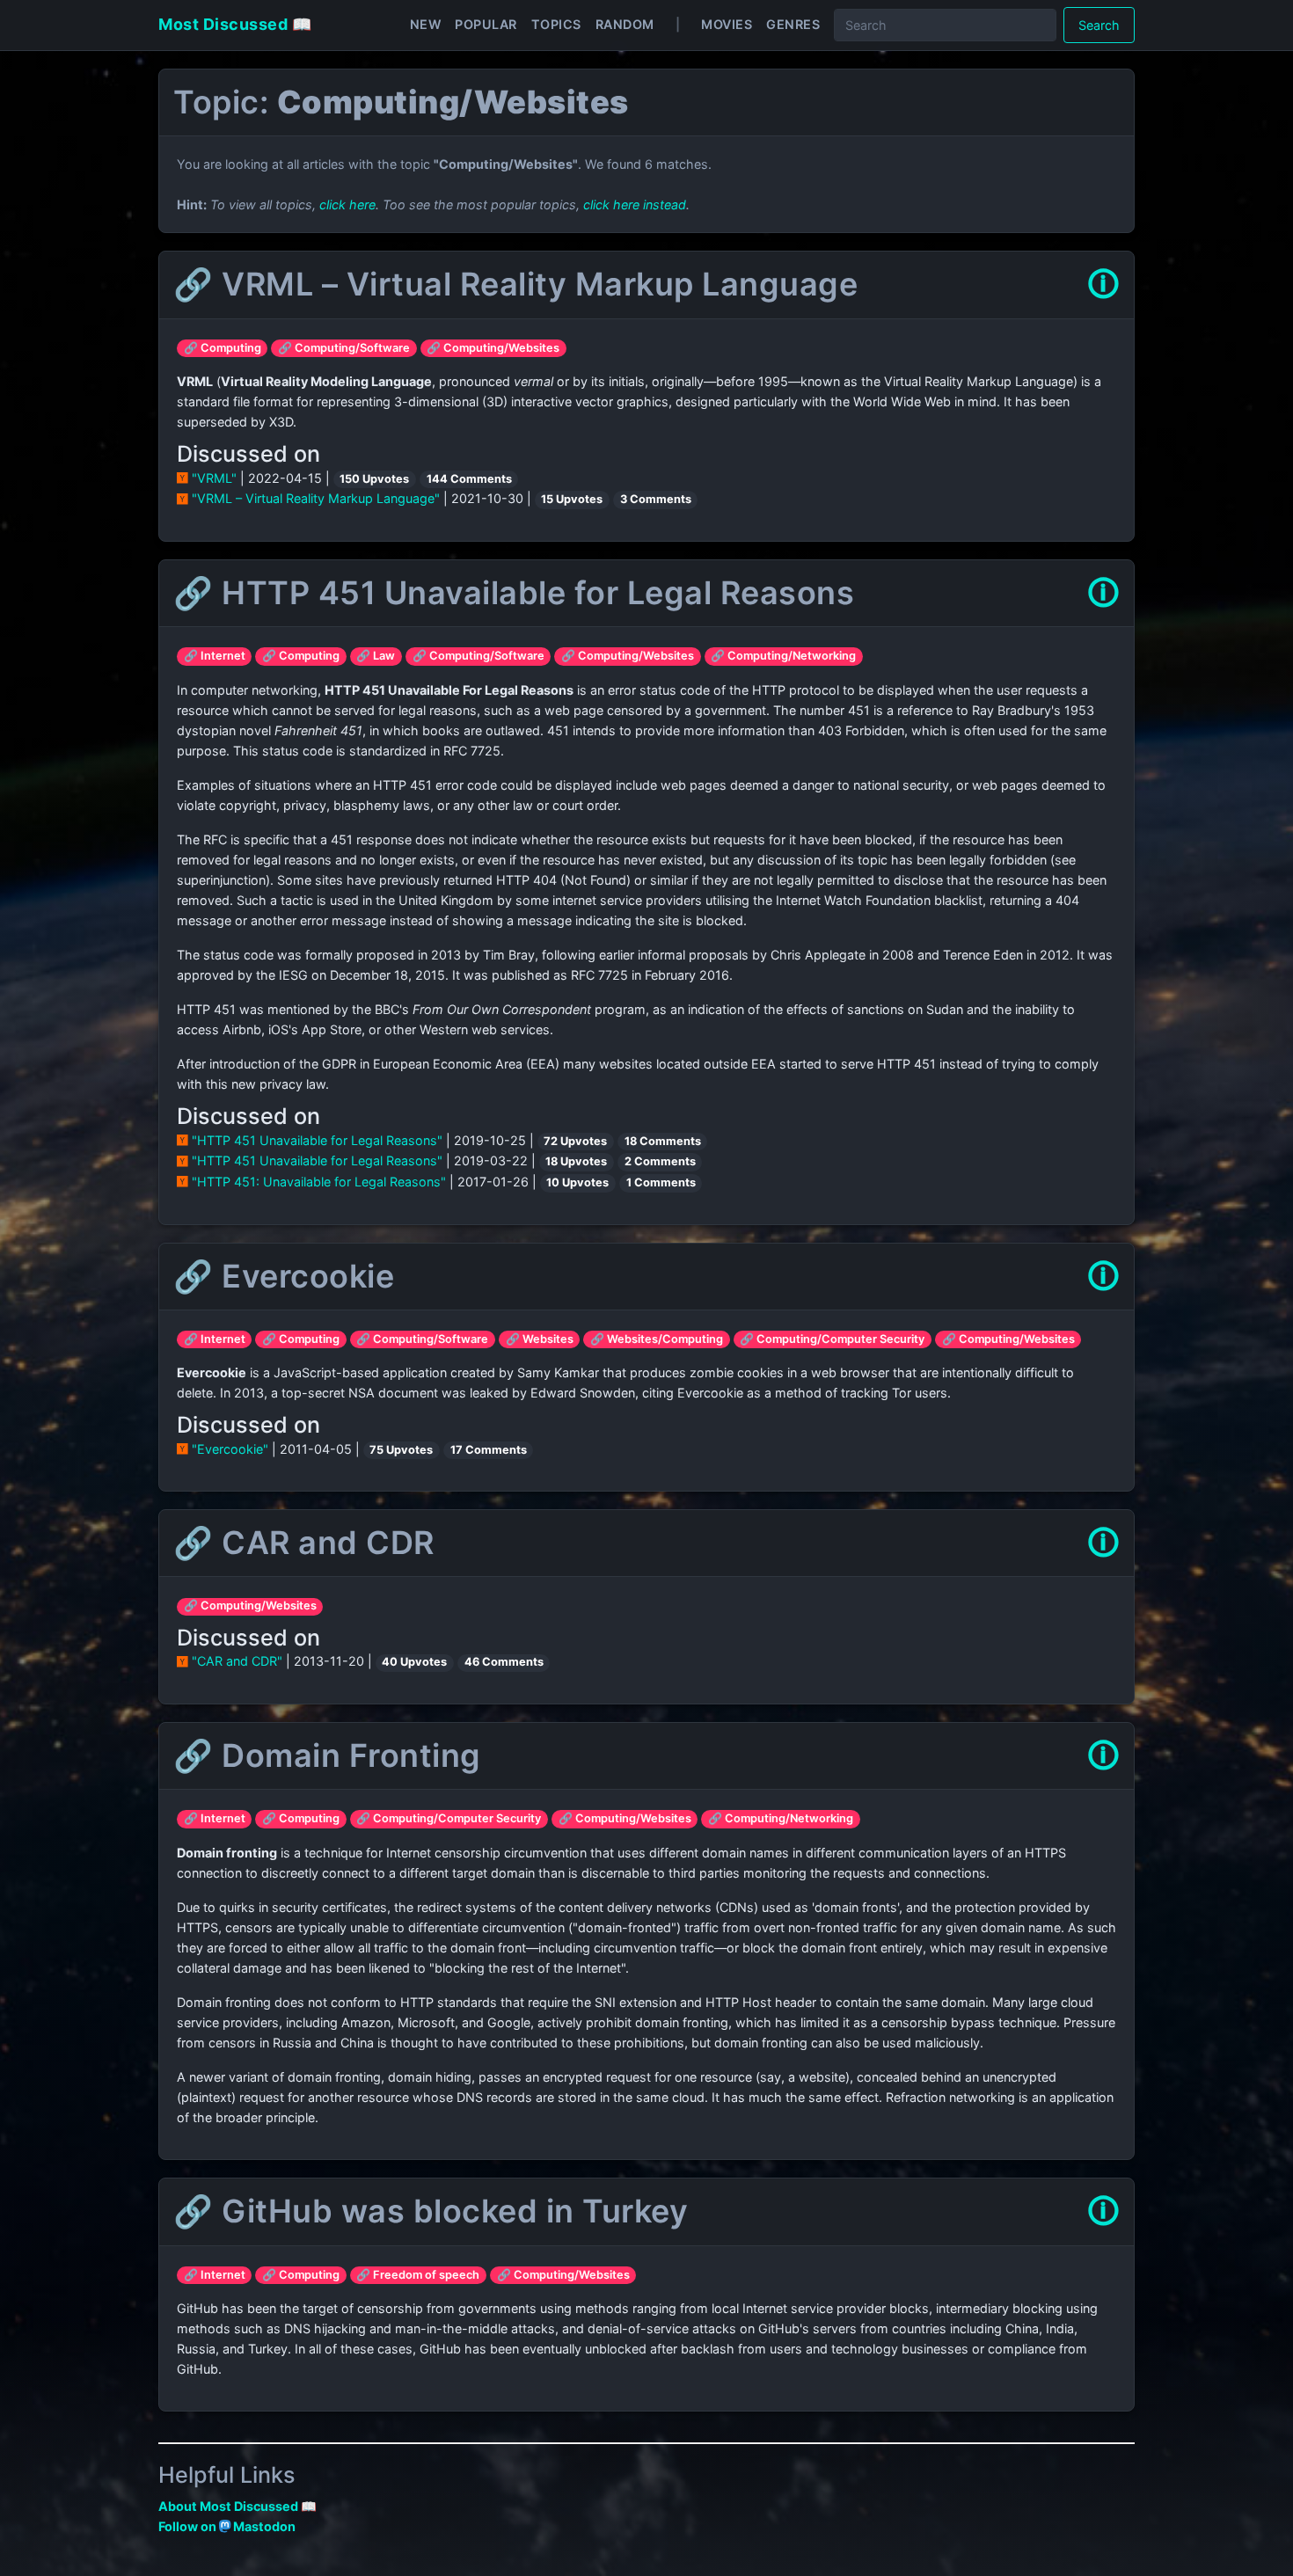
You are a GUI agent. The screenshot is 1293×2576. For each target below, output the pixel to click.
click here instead (635, 204)
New (426, 24)
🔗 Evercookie (284, 1276)
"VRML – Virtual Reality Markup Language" (316, 498)
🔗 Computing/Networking (783, 656)
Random (625, 24)
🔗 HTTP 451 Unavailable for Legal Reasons (514, 593)
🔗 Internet (215, 656)
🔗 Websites (540, 1339)
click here (347, 204)
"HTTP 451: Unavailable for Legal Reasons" (319, 1182)
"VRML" (214, 478)
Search (1099, 25)
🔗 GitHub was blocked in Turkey (431, 2211)
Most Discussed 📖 (235, 24)
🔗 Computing (223, 348)
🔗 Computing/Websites (493, 348)
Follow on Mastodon (227, 2526)
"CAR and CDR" (237, 1661)
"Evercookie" (230, 1449)
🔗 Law (376, 656)
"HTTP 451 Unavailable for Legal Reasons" (317, 1140)
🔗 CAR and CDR (304, 1543)
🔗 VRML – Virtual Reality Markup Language (515, 284)
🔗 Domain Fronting (327, 1755)
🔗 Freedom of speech (418, 2275)
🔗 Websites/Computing (657, 1339)
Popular (486, 24)
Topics (556, 24)
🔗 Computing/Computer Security (832, 1339)
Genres (793, 24)
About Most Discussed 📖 (237, 2506)
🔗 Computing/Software (344, 348)
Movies (727, 24)
